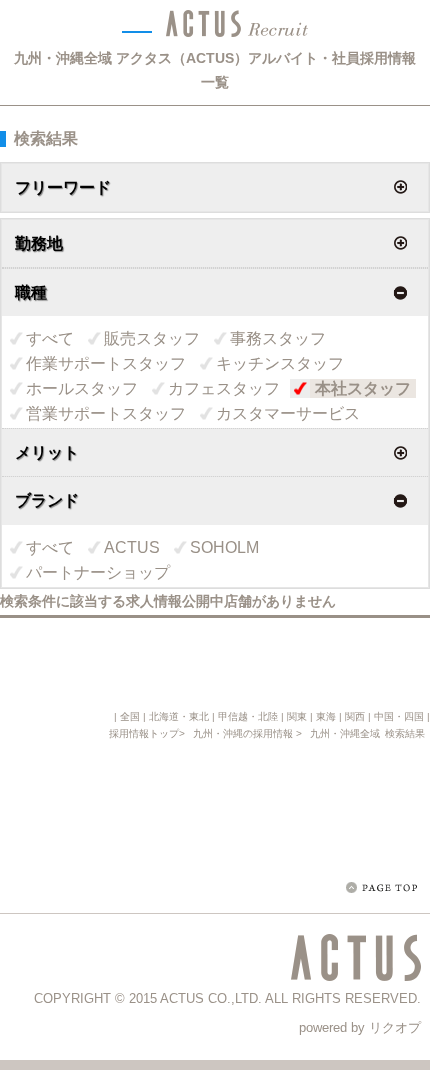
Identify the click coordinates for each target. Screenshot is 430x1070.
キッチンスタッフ (280, 363)
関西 (355, 716)
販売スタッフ (152, 338)
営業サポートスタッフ (106, 413)
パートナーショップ (98, 572)
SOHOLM (224, 547)
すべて (50, 338)
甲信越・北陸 (248, 716)
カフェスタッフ (224, 388)
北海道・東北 (179, 716)
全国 (130, 716)
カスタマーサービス (288, 413)
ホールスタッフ (82, 388)
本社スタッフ (363, 388)
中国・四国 (399, 716)
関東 (297, 716)
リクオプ (395, 1027)
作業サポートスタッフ (106, 363)
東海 (326, 716)
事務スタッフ (278, 338)
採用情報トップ (144, 733)
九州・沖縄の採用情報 (244, 733)
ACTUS (132, 547)
